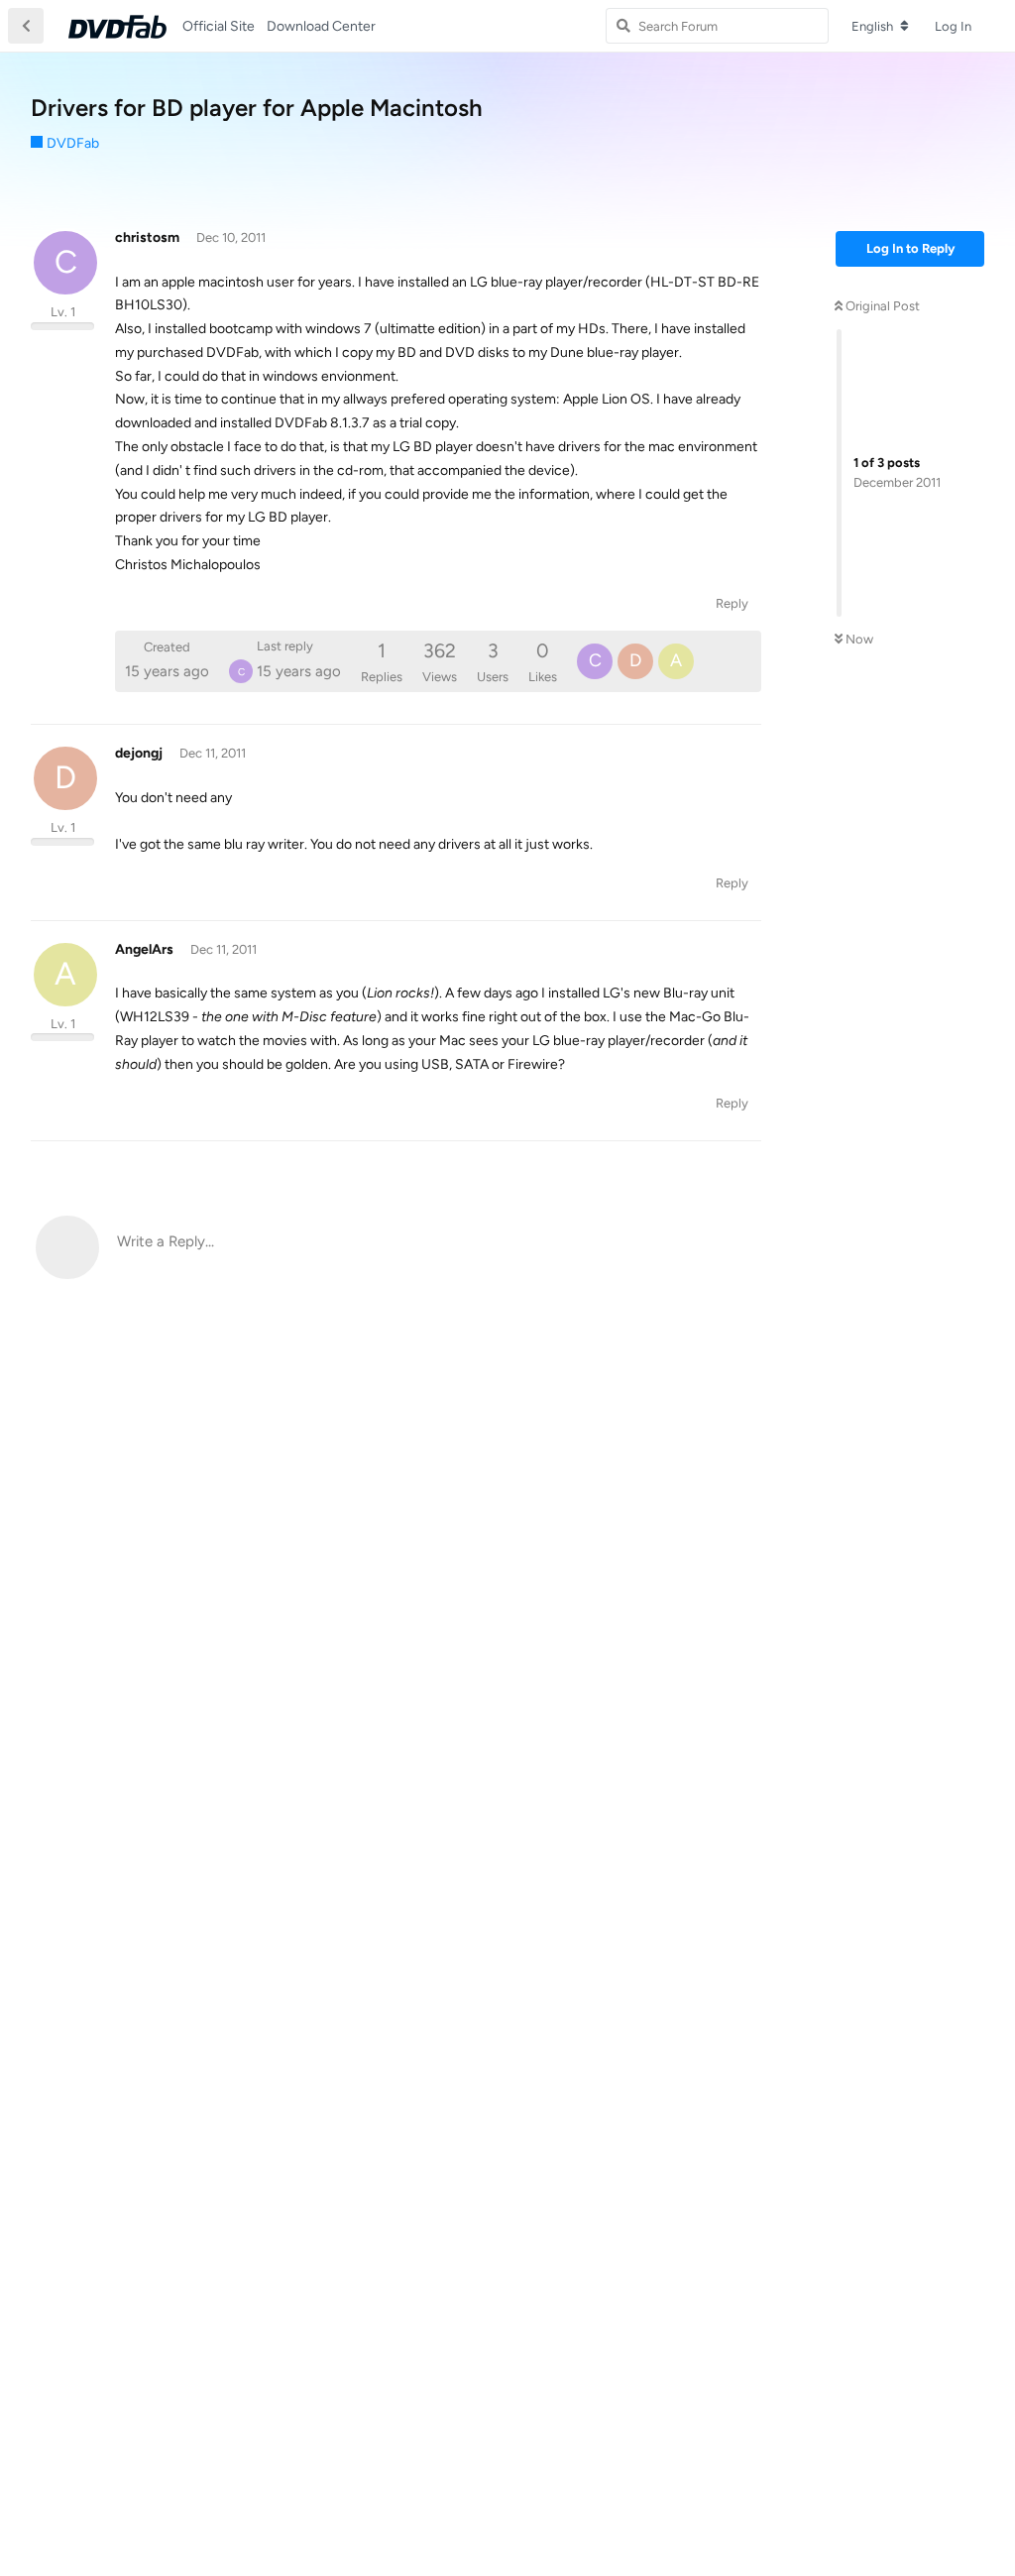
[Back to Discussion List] (26, 26)
